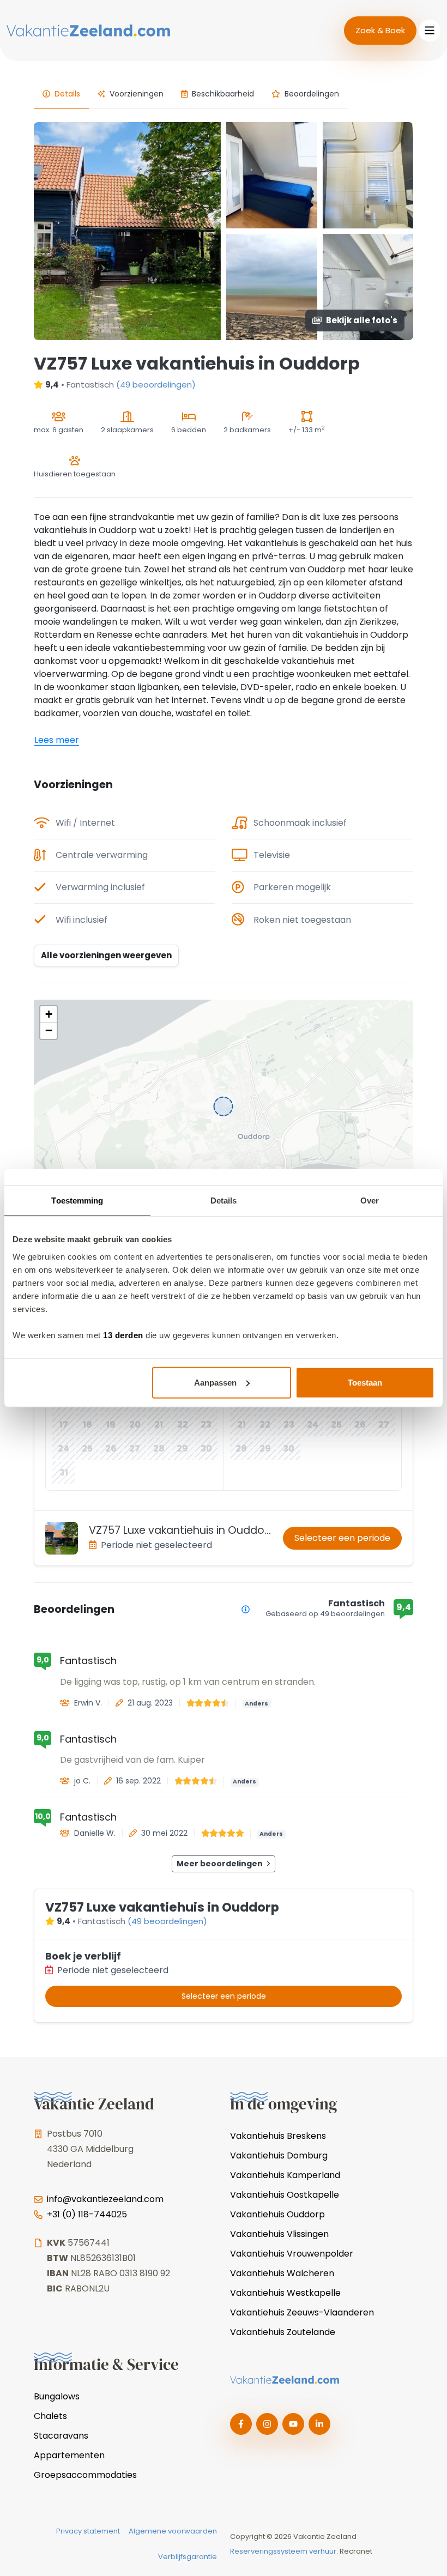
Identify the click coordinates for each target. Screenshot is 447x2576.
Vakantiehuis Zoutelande (283, 2332)
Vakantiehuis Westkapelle (285, 2293)
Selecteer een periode (342, 1538)
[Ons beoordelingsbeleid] (246, 1609)
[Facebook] (241, 2424)
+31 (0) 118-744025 (87, 2214)
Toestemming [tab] (77, 1201)
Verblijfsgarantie (188, 2557)
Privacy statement (88, 2531)
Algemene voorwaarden (173, 2531)
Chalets (50, 2416)
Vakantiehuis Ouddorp (277, 2214)
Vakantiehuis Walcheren (282, 2273)
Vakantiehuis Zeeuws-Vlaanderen (302, 2312)
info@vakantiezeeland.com (105, 2199)
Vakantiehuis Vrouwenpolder (292, 2254)
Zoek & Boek (380, 30)
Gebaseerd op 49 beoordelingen (325, 1614)
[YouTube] (293, 2424)
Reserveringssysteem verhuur (283, 2551)
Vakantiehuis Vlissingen (279, 2234)
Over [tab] (370, 1201)
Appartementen (69, 2455)
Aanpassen (215, 1382)
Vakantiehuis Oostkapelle (285, 2195)
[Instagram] (267, 2424)
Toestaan (365, 1382)
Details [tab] (224, 1201)
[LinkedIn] (319, 2424)
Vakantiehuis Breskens (278, 2136)
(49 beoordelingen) (156, 385)
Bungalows (57, 2396)
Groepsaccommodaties (85, 2475)
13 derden (123, 1335)
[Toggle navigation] (430, 31)
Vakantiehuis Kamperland (285, 2175)
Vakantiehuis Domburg (279, 2155)
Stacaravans (61, 2436)
